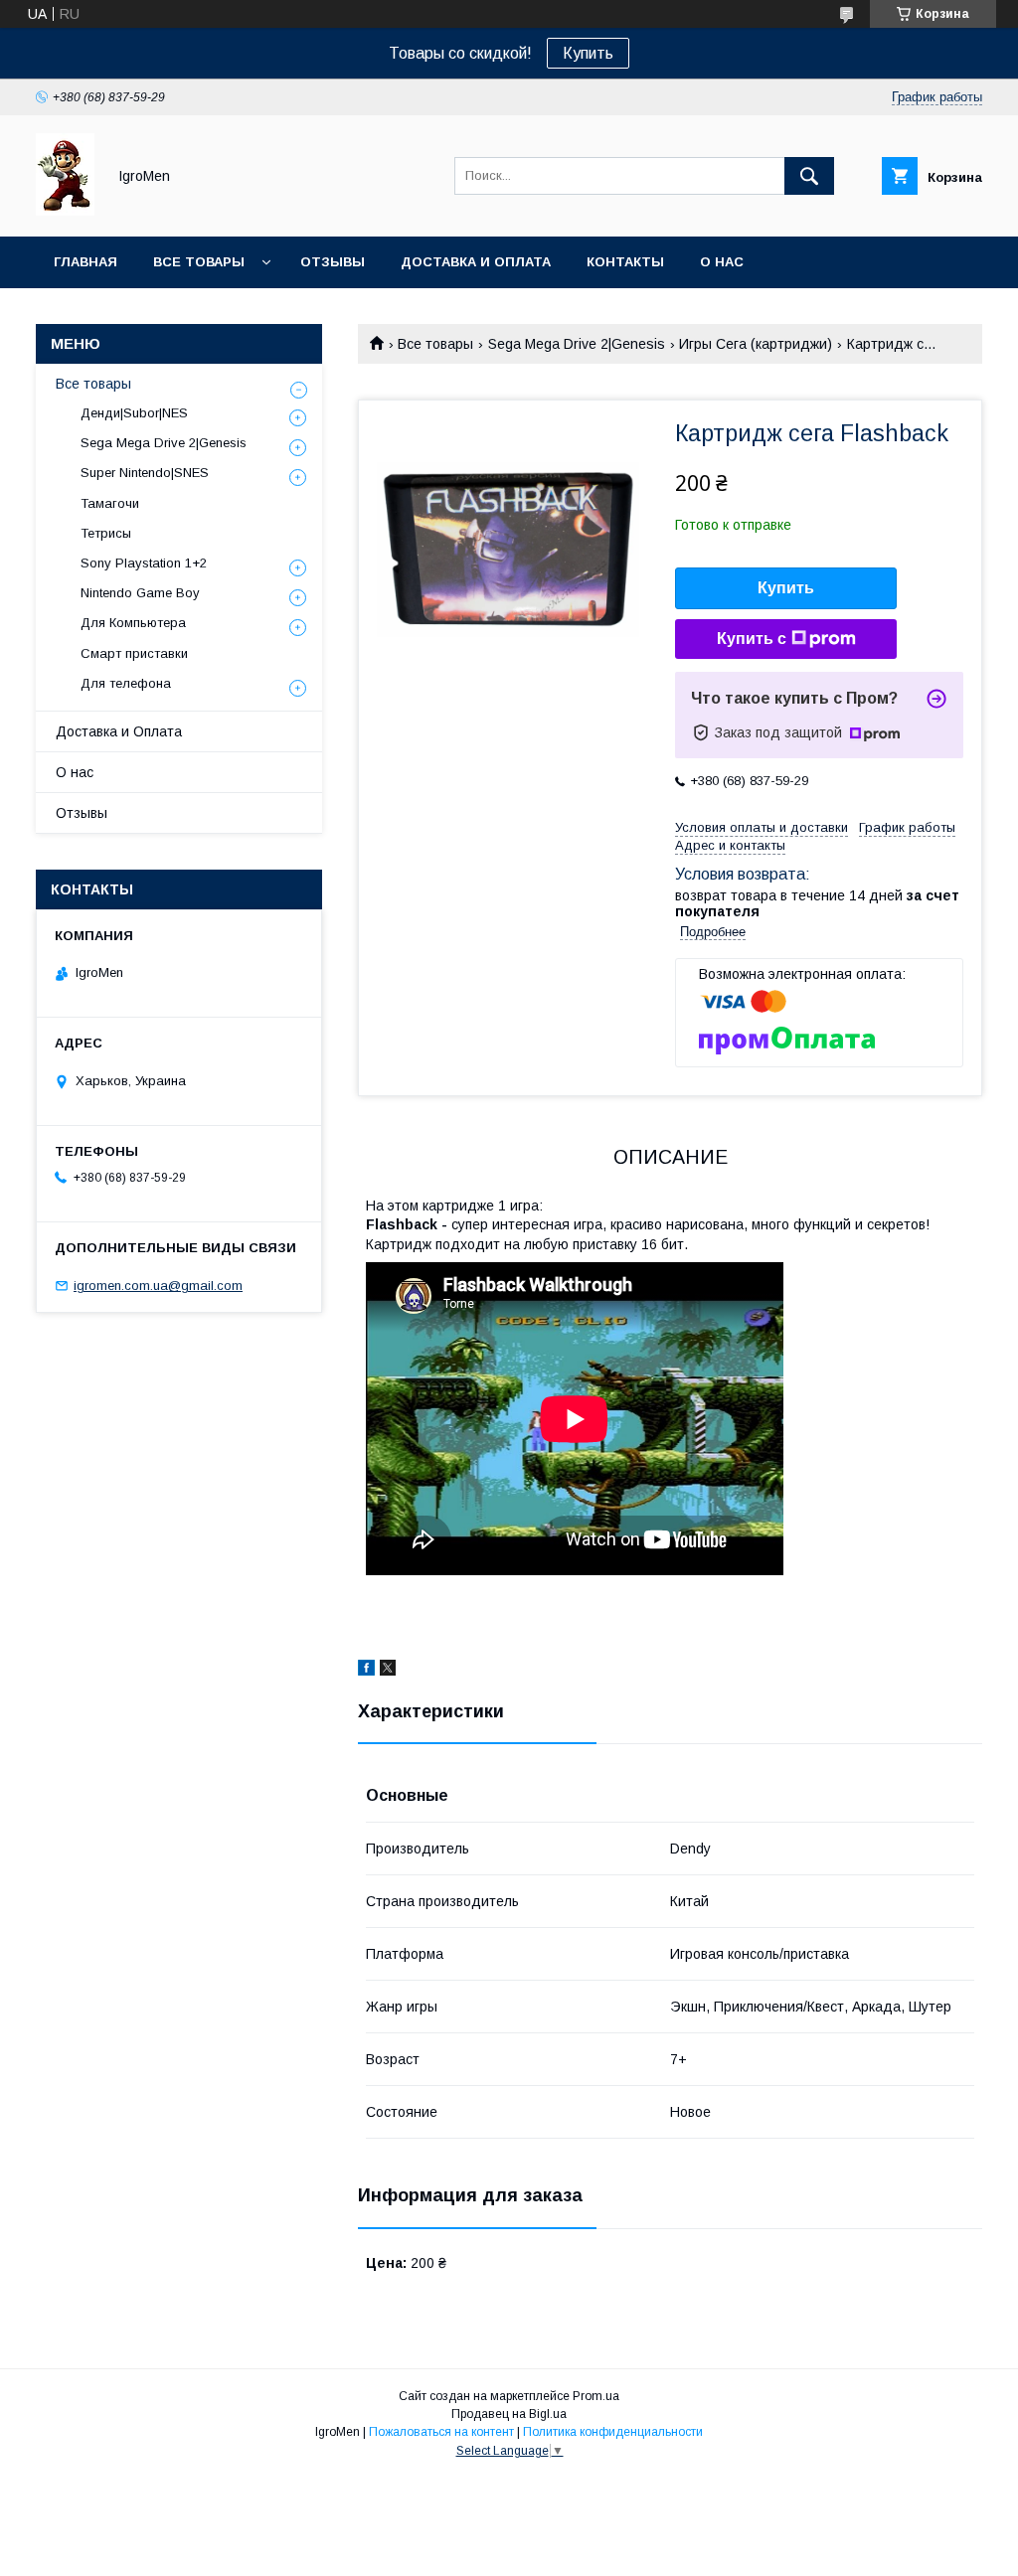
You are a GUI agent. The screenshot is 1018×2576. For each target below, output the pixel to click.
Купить (588, 53)
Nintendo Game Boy (140, 593)
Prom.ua (596, 2396)
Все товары (199, 262)
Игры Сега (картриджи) (756, 344)
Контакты (625, 262)
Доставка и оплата (476, 262)
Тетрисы (106, 533)
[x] (388, 1671)
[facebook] (366, 1671)
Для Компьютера (133, 623)
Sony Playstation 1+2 (144, 563)
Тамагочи (110, 503)
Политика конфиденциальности (613, 2432)
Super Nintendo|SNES (145, 473)
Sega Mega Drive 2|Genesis (577, 344)
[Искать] (809, 176)
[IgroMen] (65, 211)
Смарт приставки (134, 653)
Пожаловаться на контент (441, 2432)
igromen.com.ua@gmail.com (158, 1286)
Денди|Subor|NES (134, 413)
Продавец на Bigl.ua (509, 2414)
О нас (722, 262)
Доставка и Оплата (119, 731)
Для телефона (126, 683)
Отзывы (333, 262)
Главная (85, 262)
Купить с (752, 639)
